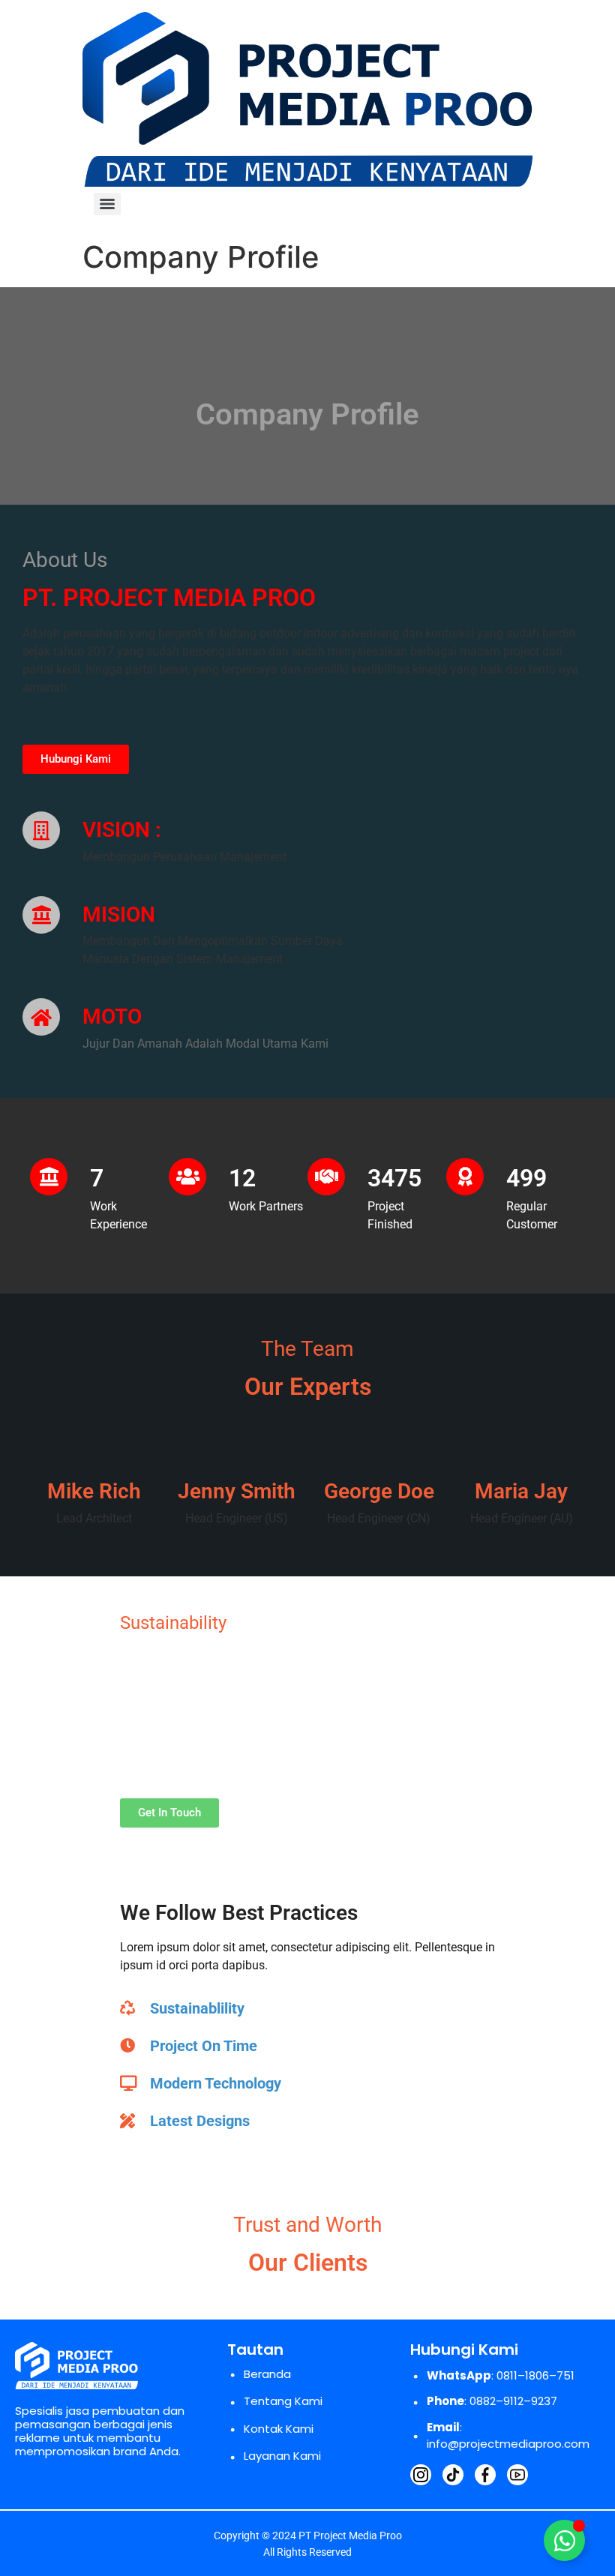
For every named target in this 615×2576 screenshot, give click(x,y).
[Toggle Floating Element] (564, 2540)
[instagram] (421, 2475)
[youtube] (517, 2475)
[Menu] (107, 204)
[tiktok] (453, 2475)
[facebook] (485, 2475)
